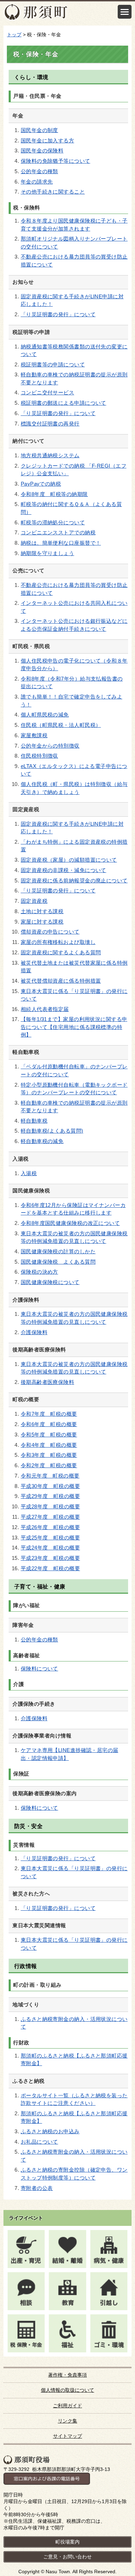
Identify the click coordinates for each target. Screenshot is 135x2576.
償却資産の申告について (50, 932)
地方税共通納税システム (50, 456)
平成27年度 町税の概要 (50, 1517)
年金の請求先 (37, 182)
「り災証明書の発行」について (58, 315)
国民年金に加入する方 (47, 141)
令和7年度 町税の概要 (49, 1414)
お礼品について (39, 2142)
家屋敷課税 (34, 736)
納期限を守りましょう (47, 553)
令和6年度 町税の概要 (49, 1424)
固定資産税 (34, 901)
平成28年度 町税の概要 (50, 1507)
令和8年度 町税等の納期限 (54, 494)
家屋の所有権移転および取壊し (58, 942)
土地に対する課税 (42, 911)
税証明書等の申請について (53, 365)
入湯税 (29, 1173)
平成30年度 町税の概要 (50, 1486)
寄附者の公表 (37, 2188)
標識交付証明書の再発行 (50, 424)
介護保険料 (34, 1332)
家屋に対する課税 (42, 922)
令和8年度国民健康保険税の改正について (70, 1223)
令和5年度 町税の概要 (49, 1435)
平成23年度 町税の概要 (50, 1558)
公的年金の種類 (39, 171)
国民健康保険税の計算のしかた (58, 1252)
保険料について (39, 1669)
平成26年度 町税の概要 (50, 1527)
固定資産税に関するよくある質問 (61, 953)
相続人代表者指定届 (45, 1009)
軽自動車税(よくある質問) (52, 1131)
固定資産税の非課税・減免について (64, 870)
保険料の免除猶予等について (56, 161)
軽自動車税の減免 (42, 1141)
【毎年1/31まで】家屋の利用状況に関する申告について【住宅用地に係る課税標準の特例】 (74, 1027)
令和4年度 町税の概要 (49, 1445)
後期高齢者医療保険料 (47, 1382)
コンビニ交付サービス (47, 393)
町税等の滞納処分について (53, 523)
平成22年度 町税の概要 (50, 1568)
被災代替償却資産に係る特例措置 (61, 981)
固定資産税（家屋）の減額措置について (69, 860)
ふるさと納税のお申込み (50, 2132)
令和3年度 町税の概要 (49, 1455)
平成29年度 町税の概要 (50, 1496)
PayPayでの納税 (41, 484)
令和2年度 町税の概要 (49, 1465)
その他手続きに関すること (53, 192)
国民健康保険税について (50, 1282)
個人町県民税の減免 (45, 715)
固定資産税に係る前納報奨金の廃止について (74, 881)
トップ (14, 35)
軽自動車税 (34, 1121)
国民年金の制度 (39, 130)
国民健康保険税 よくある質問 (58, 1262)
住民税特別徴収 (39, 756)
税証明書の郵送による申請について (64, 403)
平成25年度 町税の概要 (50, 1538)
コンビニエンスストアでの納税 (58, 533)
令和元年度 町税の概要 (50, 1476)
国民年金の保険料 (42, 151)
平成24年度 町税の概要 (50, 1548)
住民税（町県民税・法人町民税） (61, 725)
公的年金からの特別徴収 (50, 746)
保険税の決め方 (39, 1272)
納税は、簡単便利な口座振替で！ (61, 543)
